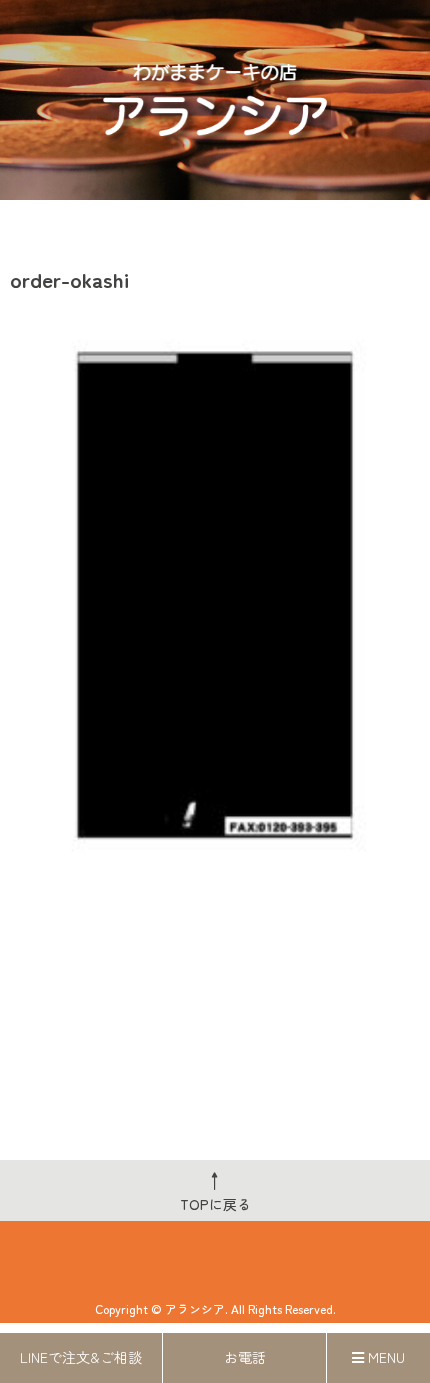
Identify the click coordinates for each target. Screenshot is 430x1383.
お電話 (245, 1357)
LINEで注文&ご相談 (81, 1357)
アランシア (195, 1308)
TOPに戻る (215, 1190)
